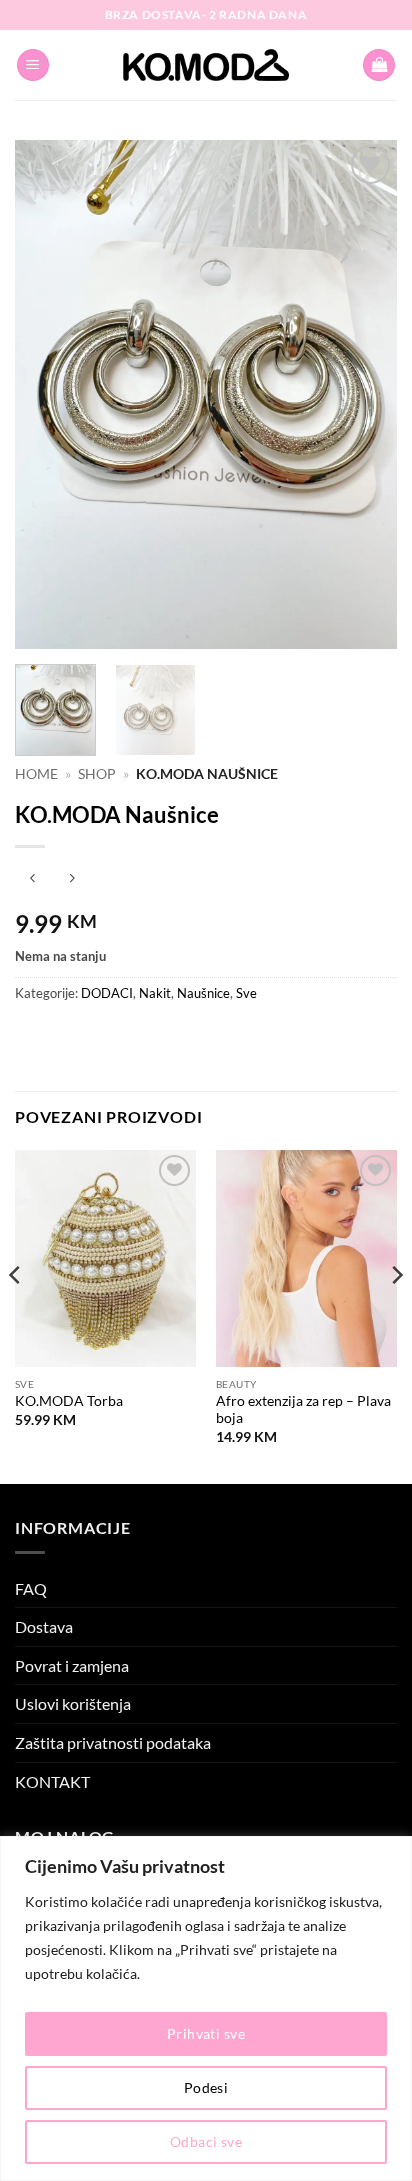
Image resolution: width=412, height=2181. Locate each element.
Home (36, 774)
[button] (33, 65)
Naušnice (203, 993)
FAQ (31, 1588)
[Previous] (48, 395)
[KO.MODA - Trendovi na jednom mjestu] (206, 65)
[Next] (364, 395)
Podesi (206, 2087)
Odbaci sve (206, 2141)
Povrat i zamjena (72, 1665)
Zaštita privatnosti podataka (113, 1742)
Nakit (155, 993)
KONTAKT (52, 1781)
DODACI (107, 993)
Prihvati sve (206, 2033)
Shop (97, 774)
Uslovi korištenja (73, 1703)
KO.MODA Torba (69, 1401)
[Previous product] (71, 879)
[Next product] (32, 879)
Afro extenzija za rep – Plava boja (303, 1410)
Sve (246, 993)
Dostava (44, 1626)
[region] (206, 2008)
